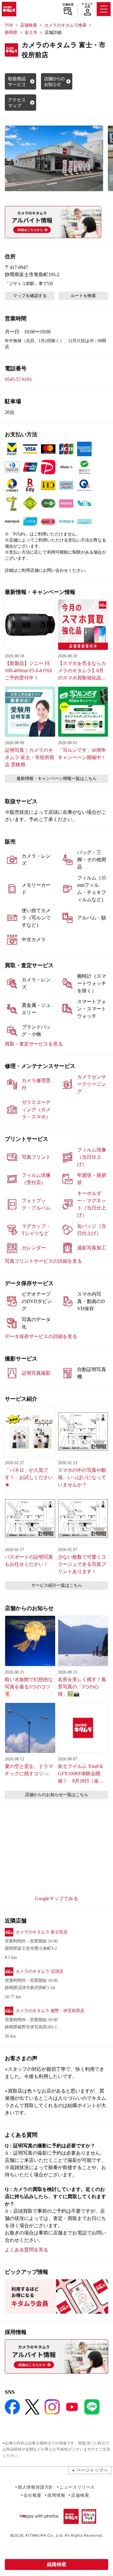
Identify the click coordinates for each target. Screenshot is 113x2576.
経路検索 (57, 2564)
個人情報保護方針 (36, 2487)
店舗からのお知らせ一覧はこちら (57, 1795)
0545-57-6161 (18, 379)
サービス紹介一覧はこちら (57, 1585)
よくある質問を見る (27, 2250)
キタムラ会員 (87, 5)
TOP (9, 25)
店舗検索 (68, 5)
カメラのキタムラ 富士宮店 (42, 1932)
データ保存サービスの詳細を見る (41, 1336)
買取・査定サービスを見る (34, 1044)
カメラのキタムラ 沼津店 (39, 1971)
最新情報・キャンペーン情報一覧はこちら (57, 779)
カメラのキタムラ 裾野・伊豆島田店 (50, 2011)
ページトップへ (92, 2470)
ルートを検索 (83, 296)
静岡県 (11, 33)
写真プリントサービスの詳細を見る (43, 1261)
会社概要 (32, 2495)
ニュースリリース (77, 2487)
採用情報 (56, 2495)
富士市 (31, 33)
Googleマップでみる (56, 1898)
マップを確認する (30, 296)
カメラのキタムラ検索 (65, 25)
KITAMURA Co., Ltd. (44, 2535)
